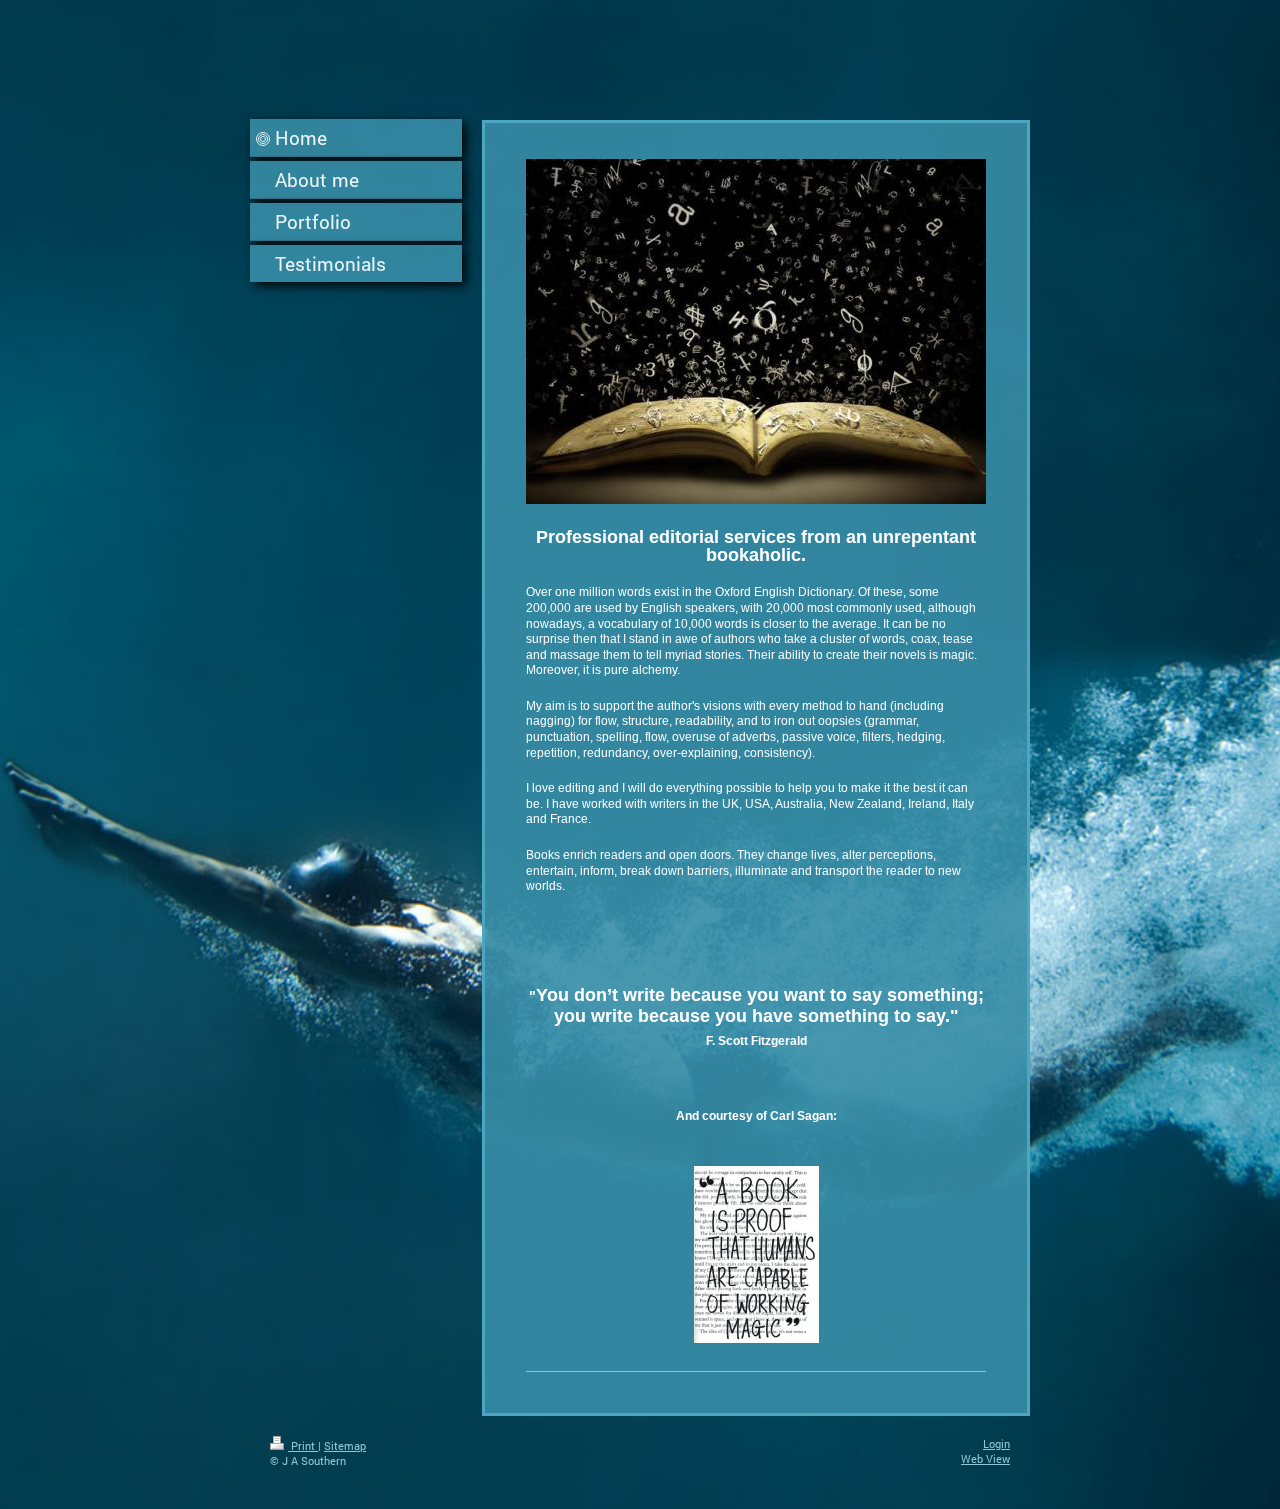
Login (996, 1443)
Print (303, 1445)
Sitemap (345, 1445)
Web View (985, 1458)
